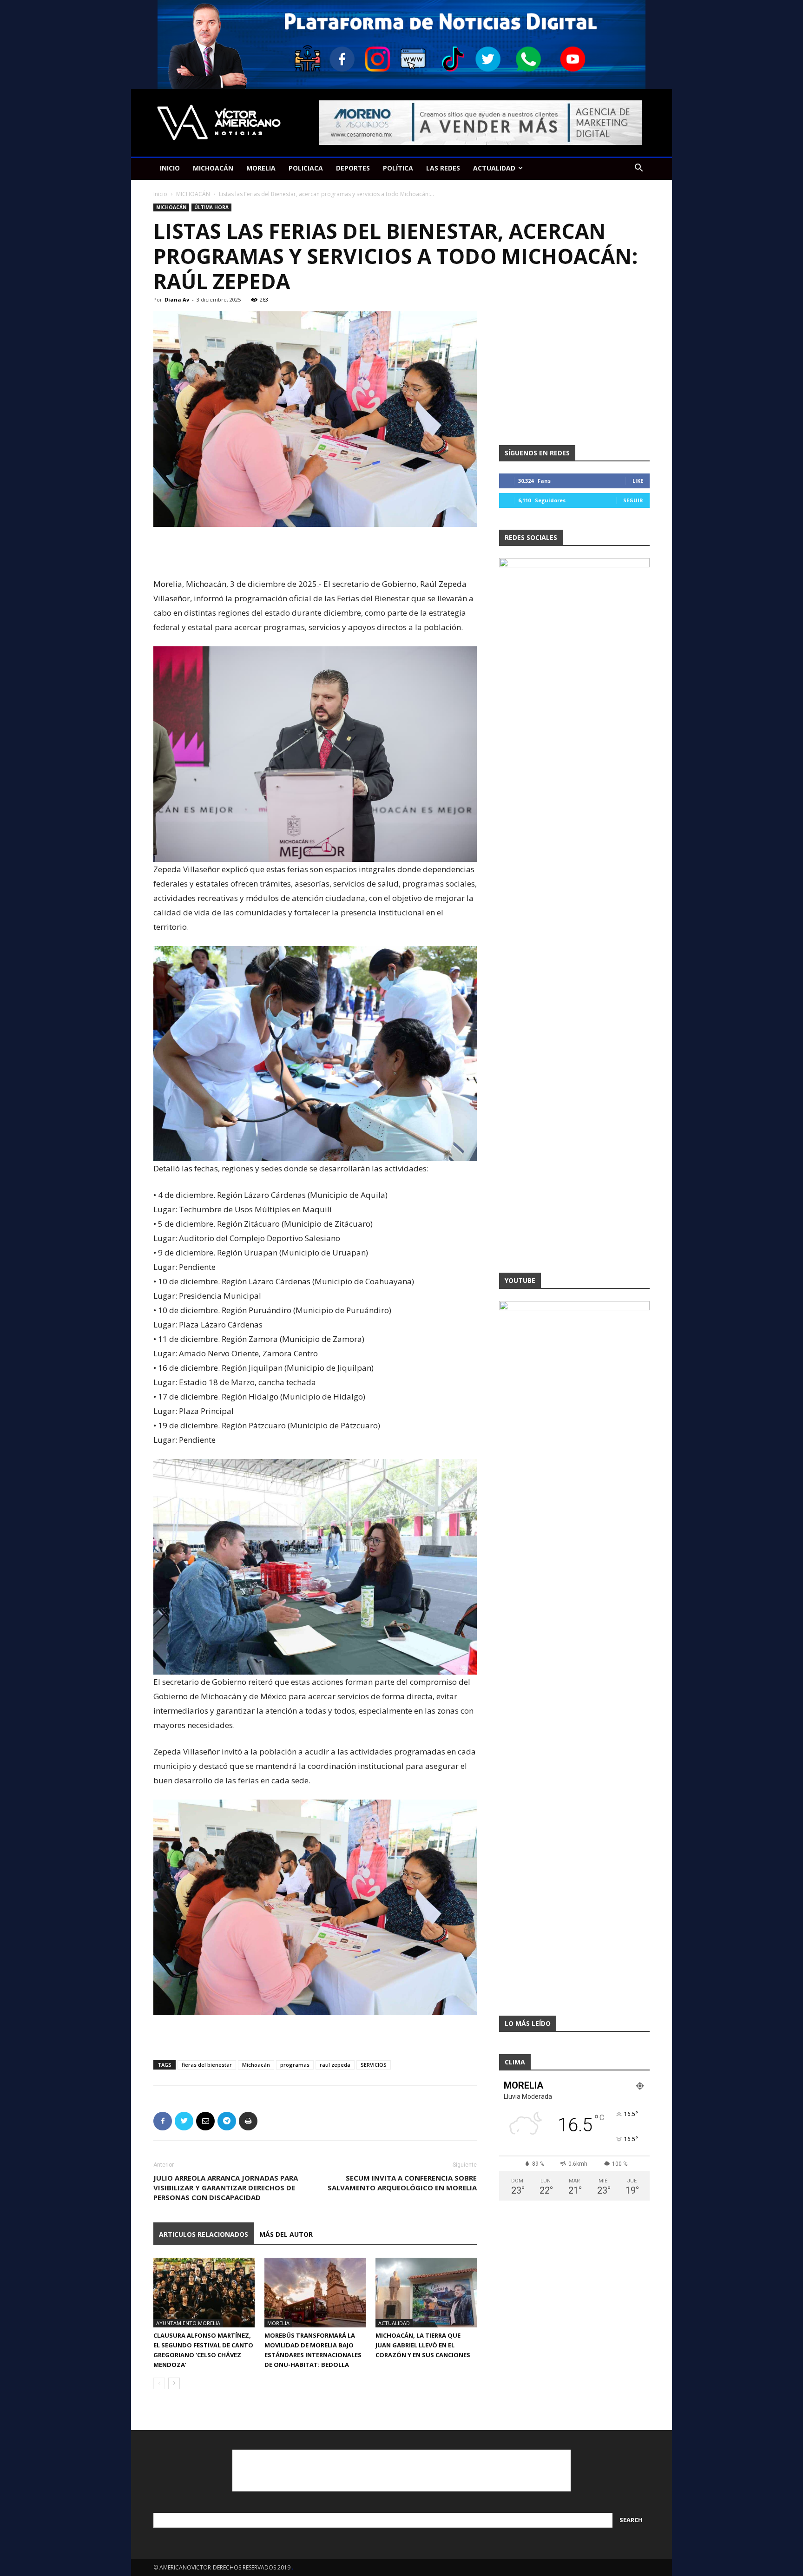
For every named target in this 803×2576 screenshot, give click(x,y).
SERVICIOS (374, 2065)
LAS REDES (443, 168)
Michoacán (256, 2065)
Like (638, 481)
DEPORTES (353, 168)
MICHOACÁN (213, 168)
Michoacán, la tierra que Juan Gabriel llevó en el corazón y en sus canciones (423, 2345)
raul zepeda (335, 2065)
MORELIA (261, 168)
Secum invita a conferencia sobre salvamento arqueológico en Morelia (402, 2183)
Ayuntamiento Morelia (188, 2323)
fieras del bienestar (207, 2065)
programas (295, 2065)
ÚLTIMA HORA (211, 207)
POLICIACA (306, 168)
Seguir (633, 500)
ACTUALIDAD (494, 168)
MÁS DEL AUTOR (286, 2234)
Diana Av (177, 299)
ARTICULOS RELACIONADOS (204, 2234)
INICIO (170, 168)
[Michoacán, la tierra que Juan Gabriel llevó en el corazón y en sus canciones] (426, 2293)
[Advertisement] (315, 553)
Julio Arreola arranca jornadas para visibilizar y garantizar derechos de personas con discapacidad (226, 2188)
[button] (638, 169)
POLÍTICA (398, 168)
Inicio (160, 194)
